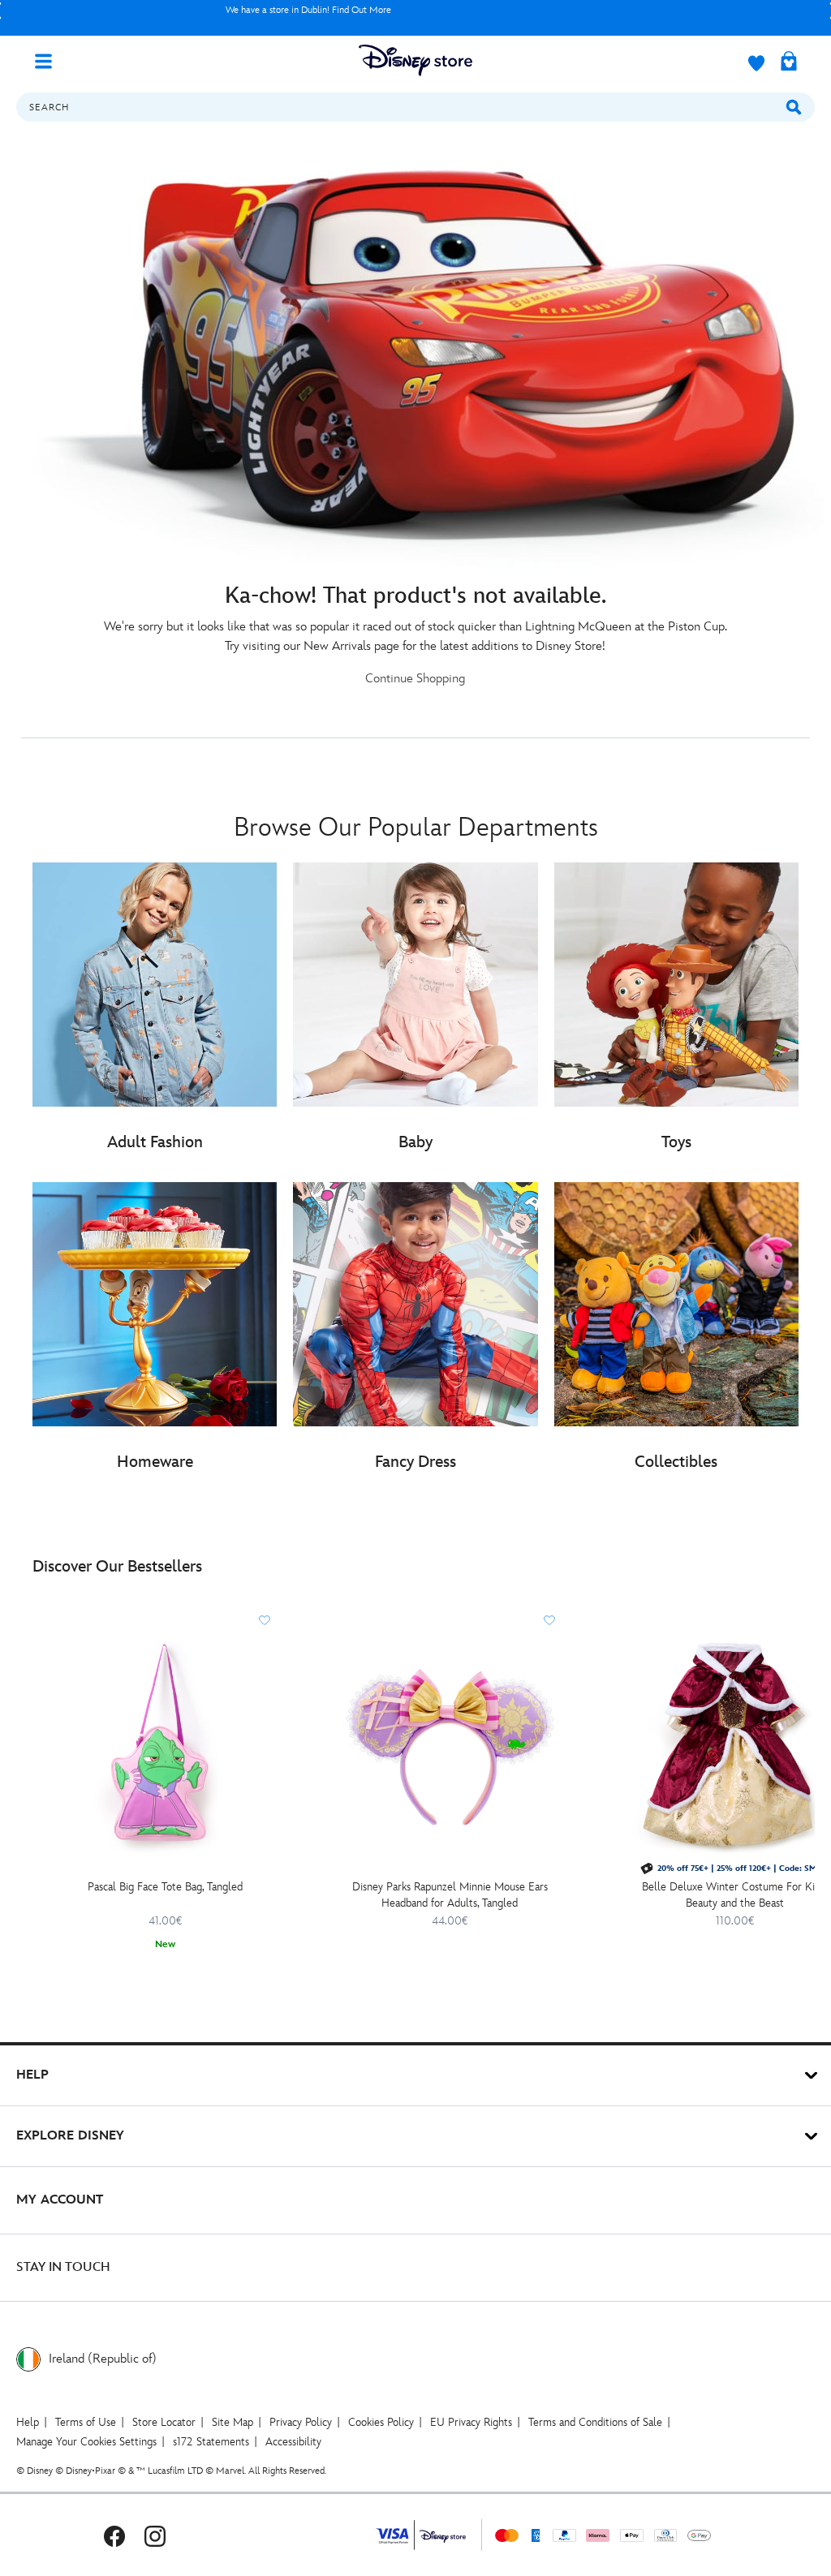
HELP (32, 2075)
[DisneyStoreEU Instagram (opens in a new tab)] (155, 2535)
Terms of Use (86, 2422)
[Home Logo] (415, 60)
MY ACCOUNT (60, 2200)
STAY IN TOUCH (63, 2267)
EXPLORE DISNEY (70, 2136)
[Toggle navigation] (50, 60)
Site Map (233, 2422)
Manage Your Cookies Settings (86, 2442)
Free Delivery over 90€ (309, 10)
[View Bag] (789, 62)
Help (28, 2422)
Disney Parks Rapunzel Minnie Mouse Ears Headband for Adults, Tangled (450, 1895)
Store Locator (164, 2422)
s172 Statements (211, 2442)
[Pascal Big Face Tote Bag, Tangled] (165, 1745)
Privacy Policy (301, 2422)
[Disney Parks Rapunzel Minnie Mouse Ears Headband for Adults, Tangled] (450, 1745)
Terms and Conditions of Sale (595, 2422)
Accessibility (293, 2442)
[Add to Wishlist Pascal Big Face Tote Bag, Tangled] (265, 1620)
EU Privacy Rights (471, 2422)
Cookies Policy (381, 2422)
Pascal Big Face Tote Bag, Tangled (165, 1887)
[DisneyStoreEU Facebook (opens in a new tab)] (114, 2535)
